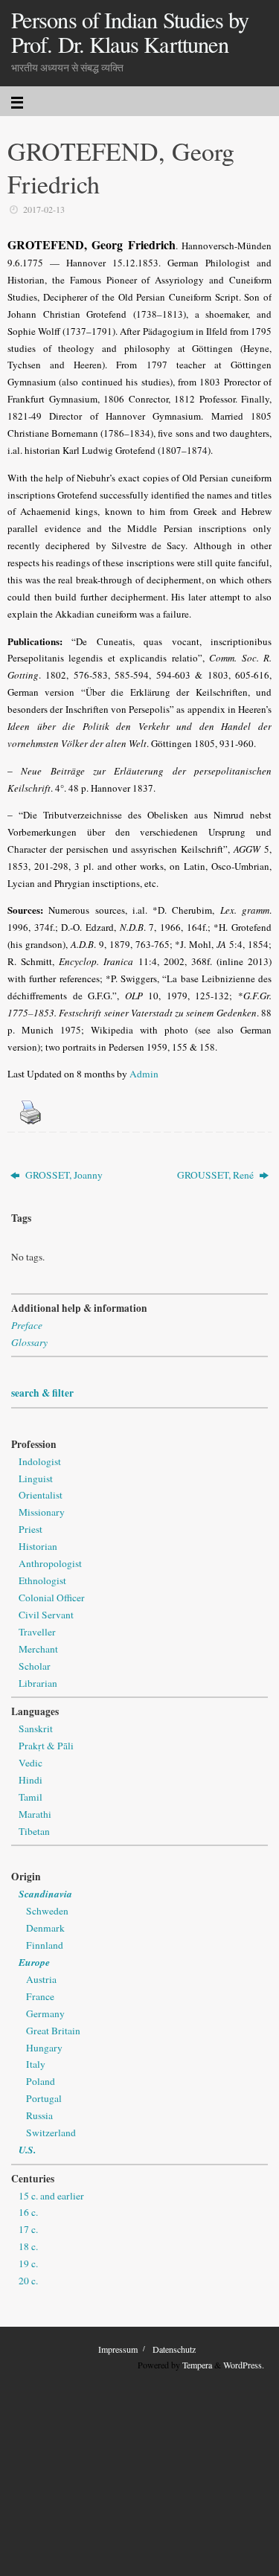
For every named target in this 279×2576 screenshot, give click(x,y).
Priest (31, 1529)
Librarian (38, 1683)
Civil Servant (46, 1615)
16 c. (28, 2212)
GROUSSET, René (217, 1175)
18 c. (28, 2246)
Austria (41, 1979)
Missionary (42, 1512)
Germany (45, 2013)
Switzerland (51, 2133)
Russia (39, 2115)
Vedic (31, 1763)
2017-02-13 (44, 209)
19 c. (28, 2263)
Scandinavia (45, 1893)
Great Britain (53, 2031)
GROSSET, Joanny (63, 1175)
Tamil (31, 1797)
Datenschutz (174, 2349)
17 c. (28, 2229)
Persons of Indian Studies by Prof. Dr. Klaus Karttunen (130, 32)
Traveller (37, 1632)
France (40, 1996)
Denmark (45, 1928)
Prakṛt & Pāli (46, 1746)
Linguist (36, 1478)
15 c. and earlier (51, 2196)
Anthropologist (50, 1563)
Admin (144, 1074)
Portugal (44, 2098)
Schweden (47, 1911)
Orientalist (41, 1495)
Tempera (197, 2365)
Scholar (35, 1666)
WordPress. (244, 2365)
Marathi (35, 1814)
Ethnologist (42, 1580)
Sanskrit (36, 1728)
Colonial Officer (52, 1598)
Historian (38, 1546)
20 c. (28, 2281)
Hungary (44, 2048)
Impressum (118, 2349)
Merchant (38, 1649)
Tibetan (34, 1831)
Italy (36, 2064)
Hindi (31, 1780)
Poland (41, 2081)
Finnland (45, 1945)
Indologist (40, 1461)
